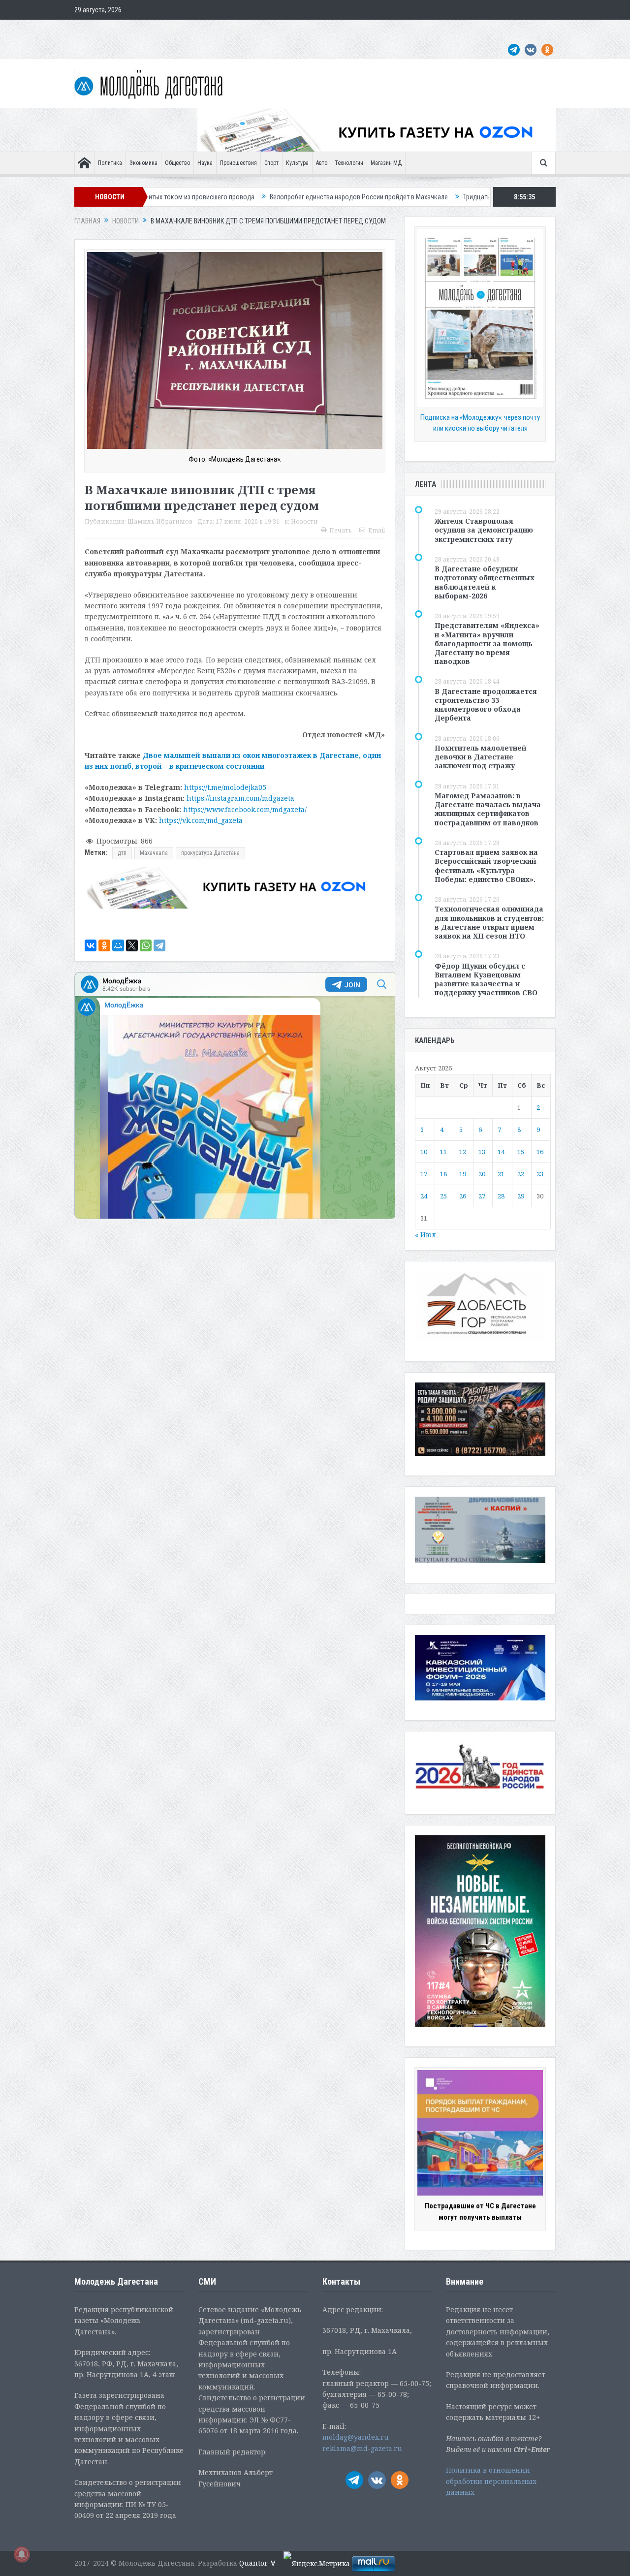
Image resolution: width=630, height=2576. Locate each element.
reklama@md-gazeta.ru (362, 2448)
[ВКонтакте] (91, 945)
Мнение (90, 30)
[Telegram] (159, 945)
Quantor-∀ (257, 2563)
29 (521, 1196)
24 (424, 1196)
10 (424, 1152)
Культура (297, 163)
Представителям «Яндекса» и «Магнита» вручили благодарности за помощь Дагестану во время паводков (487, 643)
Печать (341, 530)
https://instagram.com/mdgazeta (240, 798)
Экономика (143, 163)
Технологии (349, 163)
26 (463, 1196)
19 (463, 1174)
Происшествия (238, 163)
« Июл (425, 1235)
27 (482, 1196)
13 (482, 1152)
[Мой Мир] (118, 945)
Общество (177, 163)
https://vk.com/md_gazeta (201, 820)
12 (463, 1152)
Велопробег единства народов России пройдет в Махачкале (242, 197)
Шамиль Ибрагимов (160, 521)
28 (501, 1196)
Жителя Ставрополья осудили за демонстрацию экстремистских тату (484, 530)
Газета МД (229, 30)
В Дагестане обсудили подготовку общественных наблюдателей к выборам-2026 (485, 582)
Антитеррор (271, 30)
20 (482, 1174)
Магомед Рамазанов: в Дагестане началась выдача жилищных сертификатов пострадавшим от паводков (488, 809)
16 (540, 1152)
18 (443, 1174)
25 (443, 1196)
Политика (110, 163)
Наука (205, 163)
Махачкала (154, 853)
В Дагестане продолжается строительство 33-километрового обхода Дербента (486, 705)
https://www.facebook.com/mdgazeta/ (245, 809)
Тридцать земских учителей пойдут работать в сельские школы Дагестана (456, 197)
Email (377, 530)
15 (521, 1152)
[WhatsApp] (146, 945)
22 (521, 1174)
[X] (132, 945)
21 (501, 1174)
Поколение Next (134, 30)
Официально (186, 30)
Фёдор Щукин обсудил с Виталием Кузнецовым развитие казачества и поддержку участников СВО (486, 979)
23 (540, 1174)
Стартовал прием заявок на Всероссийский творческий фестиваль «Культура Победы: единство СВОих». (486, 866)
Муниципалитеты (355, 30)
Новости (304, 521)
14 (501, 1152)
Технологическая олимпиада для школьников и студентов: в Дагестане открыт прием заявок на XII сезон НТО (489, 922)
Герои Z (400, 30)
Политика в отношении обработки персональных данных (491, 2481)
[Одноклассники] (104, 945)
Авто (322, 163)
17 (424, 1174)
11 (443, 1152)
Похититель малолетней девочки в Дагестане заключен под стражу (481, 757)
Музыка (309, 30)
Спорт (271, 163)
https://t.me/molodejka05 (225, 787)
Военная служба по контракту (465, 30)
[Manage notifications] (22, 2554)
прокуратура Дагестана (210, 853)
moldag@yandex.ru (356, 2437)
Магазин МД (386, 163)
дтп (122, 853)
